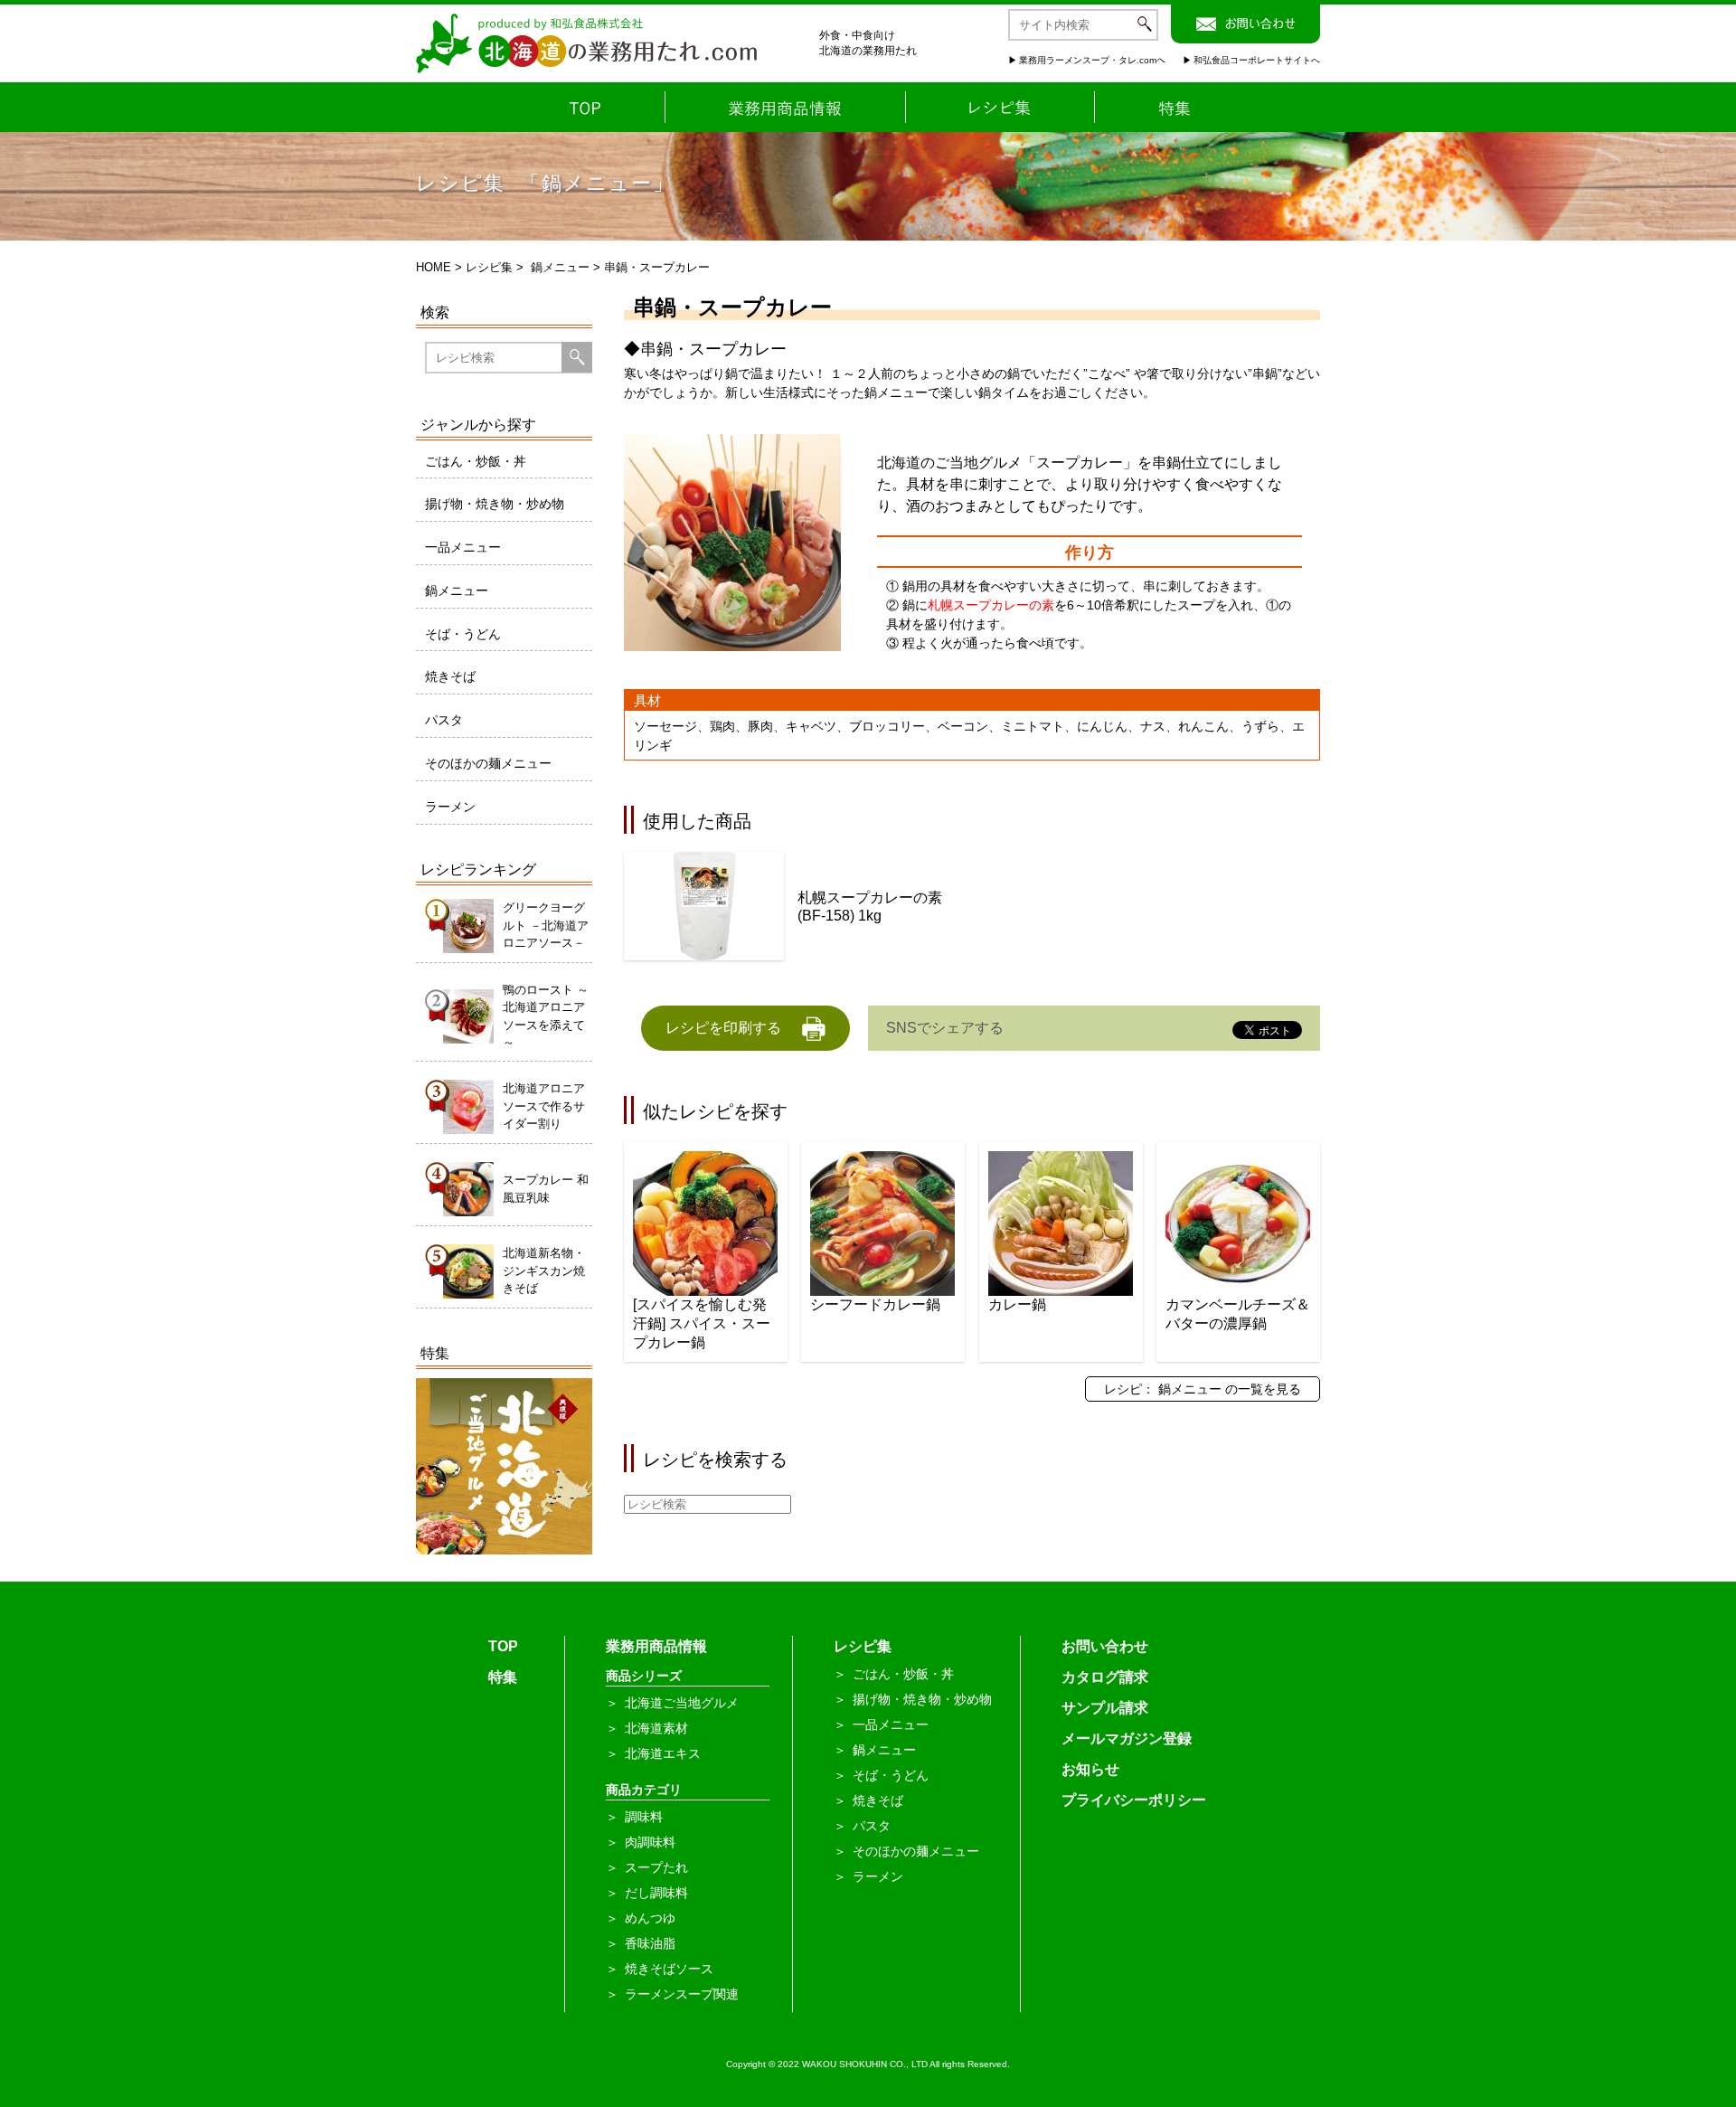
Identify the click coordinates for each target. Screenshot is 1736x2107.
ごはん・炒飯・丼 (476, 461)
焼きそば (450, 676)
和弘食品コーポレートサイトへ (1257, 60)
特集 (503, 1677)
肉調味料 (650, 1842)
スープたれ (656, 1867)
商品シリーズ (644, 1676)
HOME (434, 267)
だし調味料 (656, 1893)
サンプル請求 (1105, 1708)
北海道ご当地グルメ (682, 1703)
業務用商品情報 (656, 1646)
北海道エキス (663, 1753)
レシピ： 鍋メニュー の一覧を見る (1203, 1389)
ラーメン (450, 807)
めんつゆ (650, 1918)
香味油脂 (650, 1943)
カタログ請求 (1105, 1677)
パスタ (444, 720)
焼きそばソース (669, 1969)
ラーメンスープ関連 (682, 1994)
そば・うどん (463, 634)
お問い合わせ (1105, 1646)
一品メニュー (463, 547)
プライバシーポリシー (1134, 1800)
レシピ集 (489, 267)
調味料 (644, 1817)
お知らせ (1090, 1769)
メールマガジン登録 (1127, 1739)
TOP (503, 1646)
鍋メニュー (560, 267)
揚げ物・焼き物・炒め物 (495, 504)
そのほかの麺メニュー (488, 763)
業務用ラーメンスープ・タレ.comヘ (1092, 60)
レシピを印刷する (723, 1028)
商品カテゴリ (644, 1790)
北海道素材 (656, 1728)
